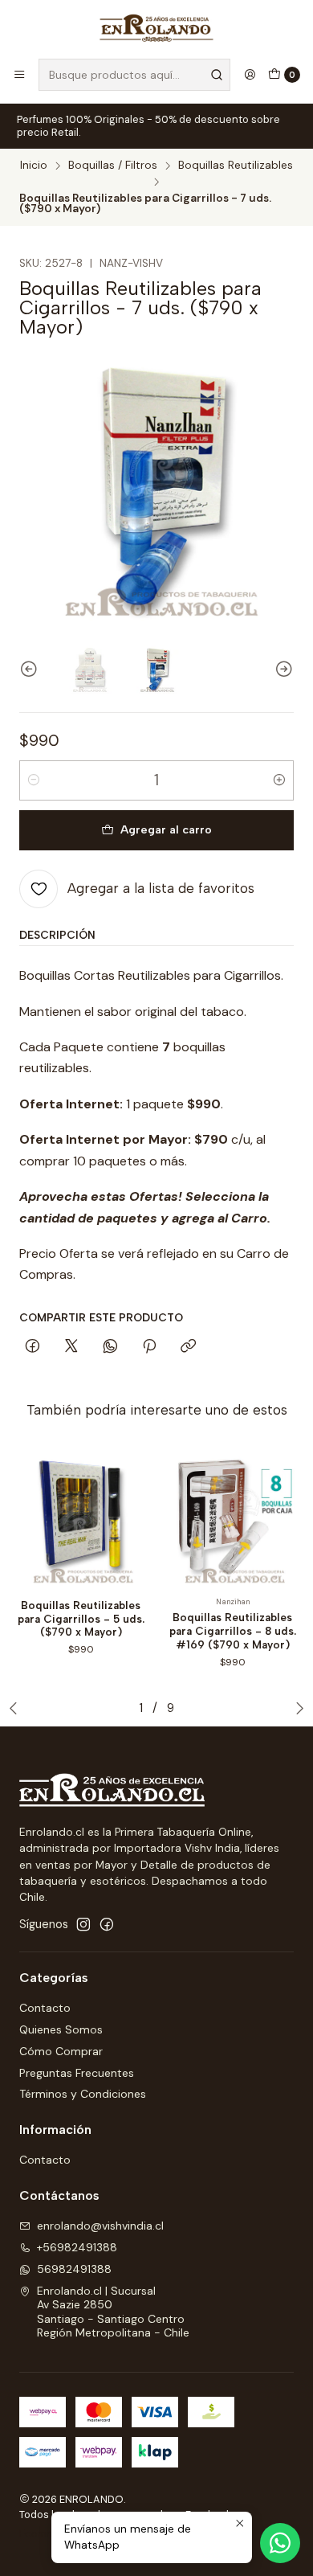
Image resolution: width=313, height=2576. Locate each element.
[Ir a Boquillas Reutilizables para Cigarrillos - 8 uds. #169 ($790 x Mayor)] (232, 1517)
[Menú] (19, 75)
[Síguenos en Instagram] (83, 1924)
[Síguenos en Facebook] (107, 1924)
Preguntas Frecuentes (77, 2073)
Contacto (45, 2008)
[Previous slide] (31, 670)
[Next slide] (282, 670)
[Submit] (217, 75)
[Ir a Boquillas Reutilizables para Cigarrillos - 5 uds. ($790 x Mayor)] (81, 1517)
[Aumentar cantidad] (279, 780)
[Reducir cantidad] (34, 780)
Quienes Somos (61, 2029)
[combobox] (134, 75)
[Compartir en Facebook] (33, 1347)
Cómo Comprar (61, 2051)
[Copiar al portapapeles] (188, 1347)
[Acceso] (250, 75)
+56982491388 (77, 2247)
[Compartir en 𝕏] (71, 1347)
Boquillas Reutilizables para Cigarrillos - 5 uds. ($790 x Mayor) (81, 1619)
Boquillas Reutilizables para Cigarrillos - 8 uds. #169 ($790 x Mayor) (233, 1631)
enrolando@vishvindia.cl (100, 2226)
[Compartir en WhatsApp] (110, 1347)
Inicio (34, 166)
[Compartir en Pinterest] (149, 1347)
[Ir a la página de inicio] (156, 28)
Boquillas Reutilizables (236, 166)
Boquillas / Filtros (113, 166)
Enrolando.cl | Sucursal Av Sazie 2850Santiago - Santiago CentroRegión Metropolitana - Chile (113, 2312)
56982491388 (74, 2269)
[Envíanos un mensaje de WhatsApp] (280, 2543)
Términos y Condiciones (83, 2094)
